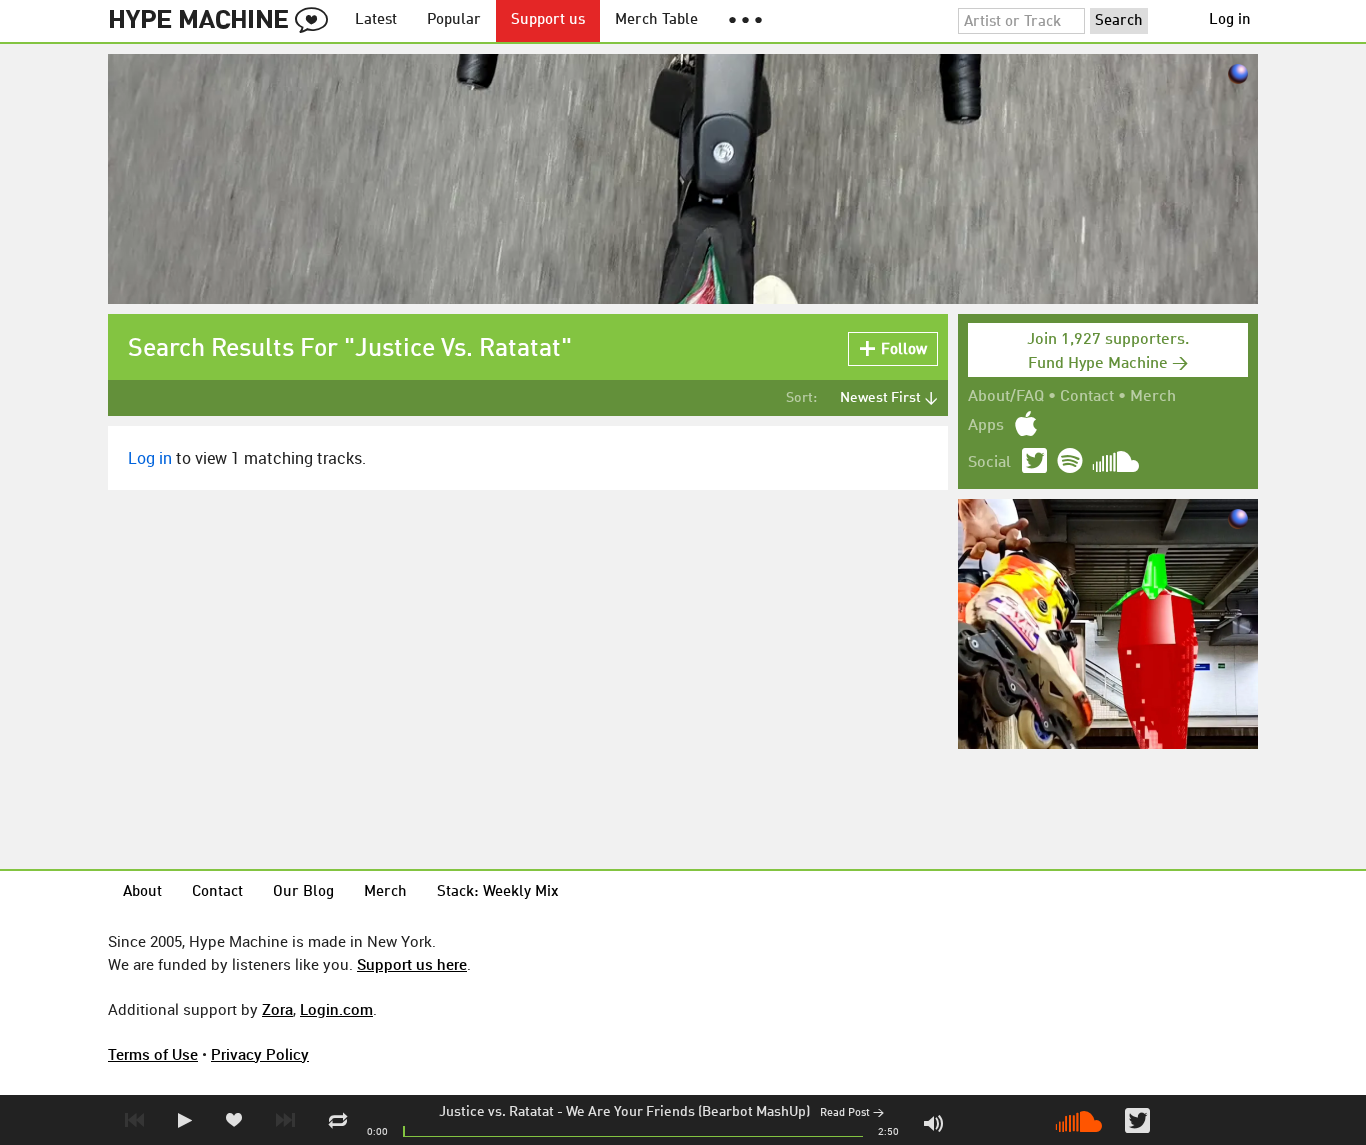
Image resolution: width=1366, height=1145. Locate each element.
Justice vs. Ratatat (496, 1112)
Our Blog (303, 892)
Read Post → (852, 1113)
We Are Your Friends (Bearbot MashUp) (688, 1112)
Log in (1230, 20)
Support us (548, 20)
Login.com (336, 1009)
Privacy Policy (260, 1054)
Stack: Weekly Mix (498, 892)
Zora (277, 1009)
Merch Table (656, 20)
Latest (376, 20)
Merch (1153, 397)
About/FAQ (1006, 397)
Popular (454, 20)
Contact (1087, 397)
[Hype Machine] (224, 21)
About (142, 892)
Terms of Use (153, 1054)
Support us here (412, 964)
